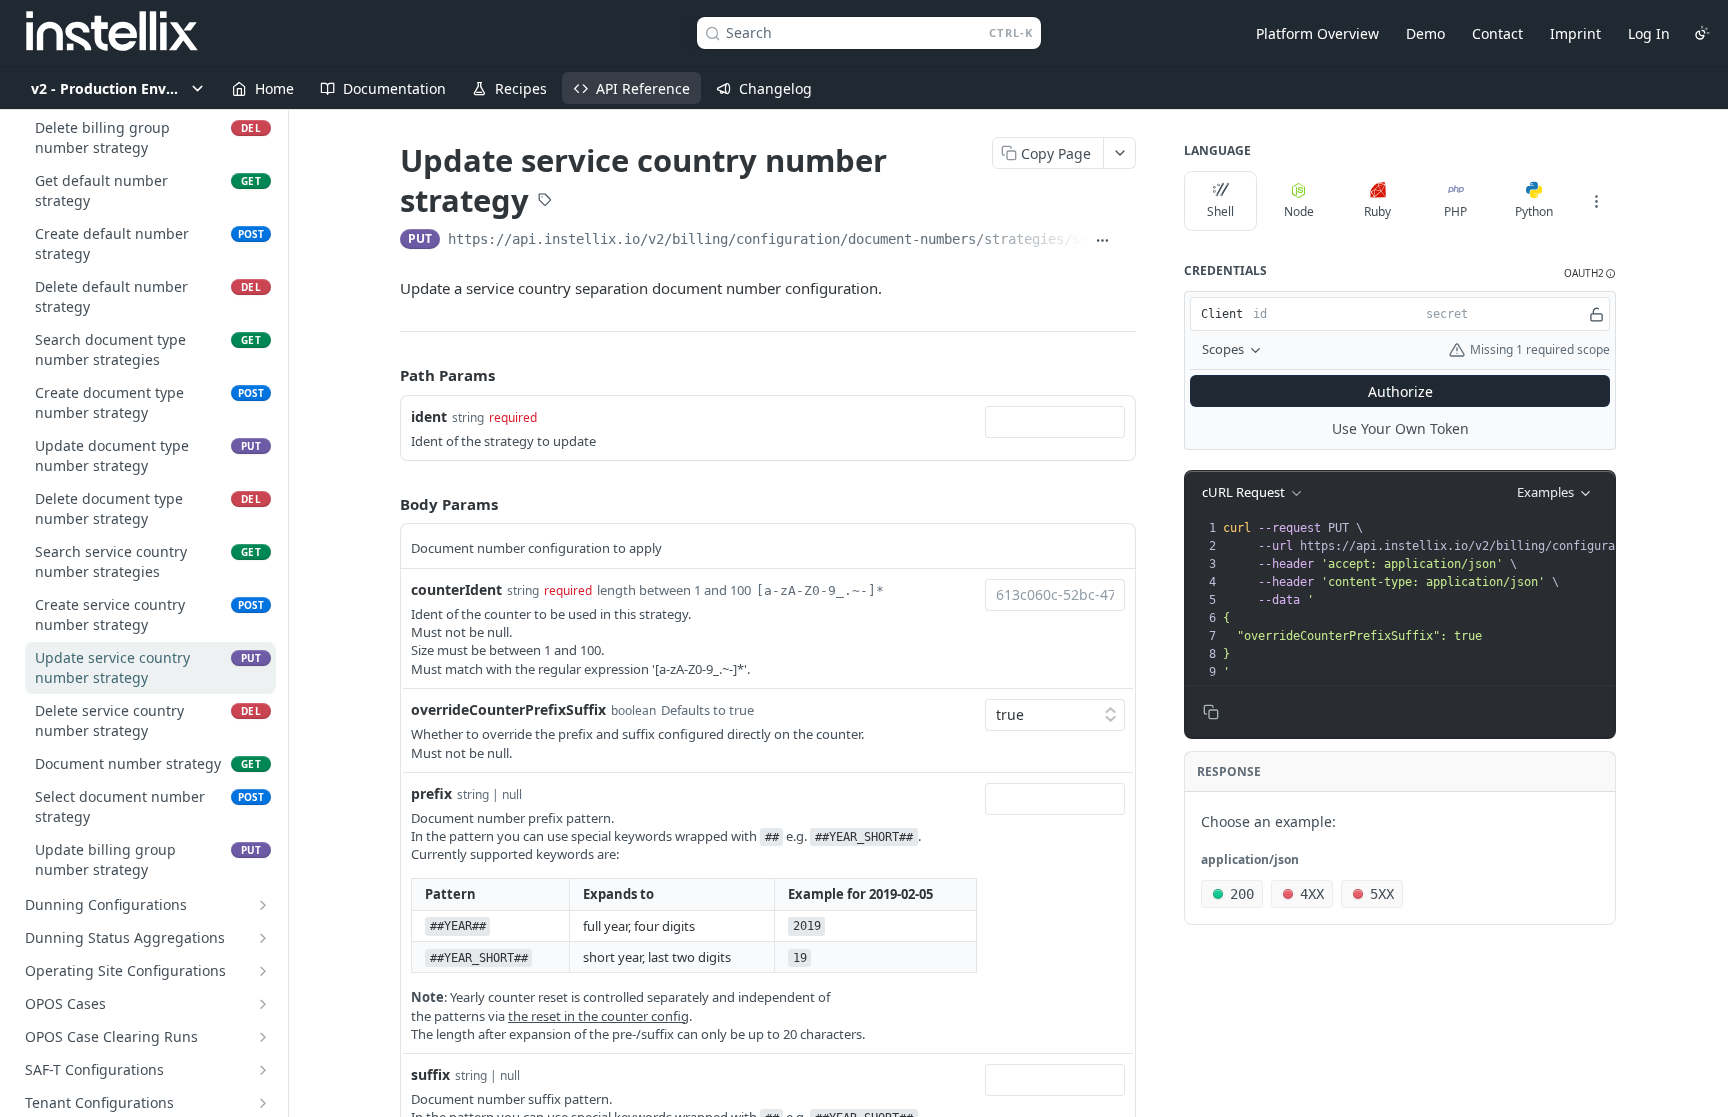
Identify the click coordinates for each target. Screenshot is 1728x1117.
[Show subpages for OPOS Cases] (263, 1004)
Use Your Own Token (1400, 428)
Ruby (1377, 211)
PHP (1455, 211)
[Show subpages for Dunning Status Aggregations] (263, 938)
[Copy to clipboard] (1127, 241)
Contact (1497, 33)
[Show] (1596, 314)
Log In (1649, 33)
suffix (430, 1074)
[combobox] (1055, 422)
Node (1299, 211)
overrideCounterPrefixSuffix (508, 709)
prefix (431, 793)
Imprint (1575, 33)
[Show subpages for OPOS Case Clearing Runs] (263, 1037)
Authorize (1400, 391)
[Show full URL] (1102, 241)
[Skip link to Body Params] (386, 504)
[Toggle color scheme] (1702, 33)
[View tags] (545, 202)
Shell (1220, 211)
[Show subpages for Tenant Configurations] (263, 1103)
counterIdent (456, 589)
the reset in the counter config (598, 1016)
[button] (1590, 273)
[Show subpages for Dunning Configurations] (263, 905)
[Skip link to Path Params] (386, 375)
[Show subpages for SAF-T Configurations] (263, 1070)
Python (1534, 211)
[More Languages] (1596, 201)
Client (1222, 314)
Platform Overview (1317, 33)
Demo (1425, 33)
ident (429, 416)
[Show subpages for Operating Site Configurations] (263, 971)
